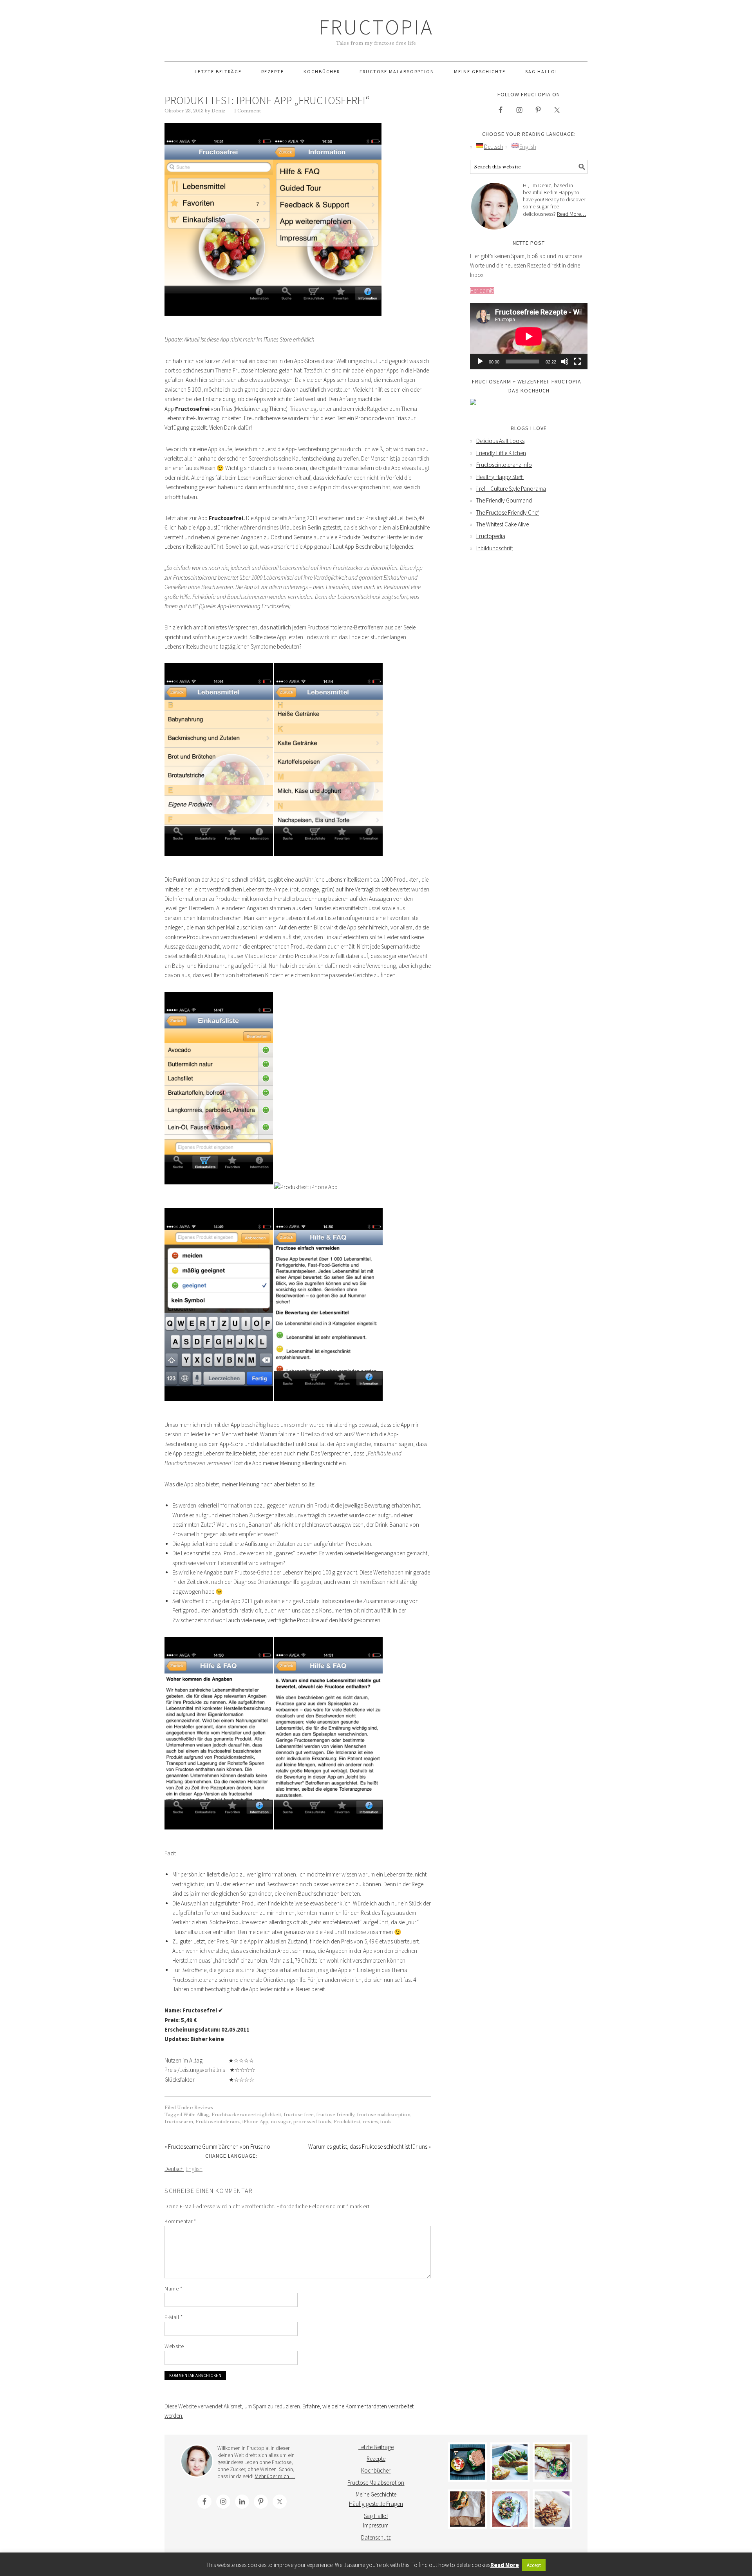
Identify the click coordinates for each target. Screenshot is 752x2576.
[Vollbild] (577, 362)
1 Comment (248, 111)
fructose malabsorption (384, 2115)
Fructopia (376, 27)
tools (386, 2122)
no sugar (281, 2122)
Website (174, 2346)
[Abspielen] (480, 362)
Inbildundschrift (495, 548)
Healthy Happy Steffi (500, 477)
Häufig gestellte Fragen (376, 2504)
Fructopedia (491, 536)
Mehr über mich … (275, 2476)
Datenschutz (376, 2537)
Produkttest (347, 2122)
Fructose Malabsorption (376, 2483)
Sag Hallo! (376, 2516)
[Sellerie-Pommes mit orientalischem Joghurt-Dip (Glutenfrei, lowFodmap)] (552, 2509)
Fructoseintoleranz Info (504, 465)
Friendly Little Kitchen (501, 453)
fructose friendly (335, 2115)
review (370, 2122)
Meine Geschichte (376, 2494)
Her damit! (482, 290)
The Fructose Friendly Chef (508, 512)
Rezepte (376, 2459)
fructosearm (179, 2122)
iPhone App (255, 2122)
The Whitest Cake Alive (503, 524)
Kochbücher (376, 2470)
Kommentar (180, 2221)
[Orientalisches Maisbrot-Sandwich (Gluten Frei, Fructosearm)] (468, 2509)
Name (173, 2289)
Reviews (204, 2108)
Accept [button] (534, 2565)
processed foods (312, 2122)
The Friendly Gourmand (504, 500)
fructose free (299, 2115)
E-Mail (174, 2317)
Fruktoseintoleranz (218, 2122)
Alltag (203, 2115)
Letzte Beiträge (376, 2447)
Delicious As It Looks (500, 441)
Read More (505, 2565)
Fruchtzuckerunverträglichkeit (246, 2115)
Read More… (571, 214)
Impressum (376, 2525)
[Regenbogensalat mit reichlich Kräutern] (510, 2509)
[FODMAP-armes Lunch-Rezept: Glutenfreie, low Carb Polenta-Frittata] (510, 2462)
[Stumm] (565, 362)
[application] (529, 336)
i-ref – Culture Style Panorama (511, 489)
